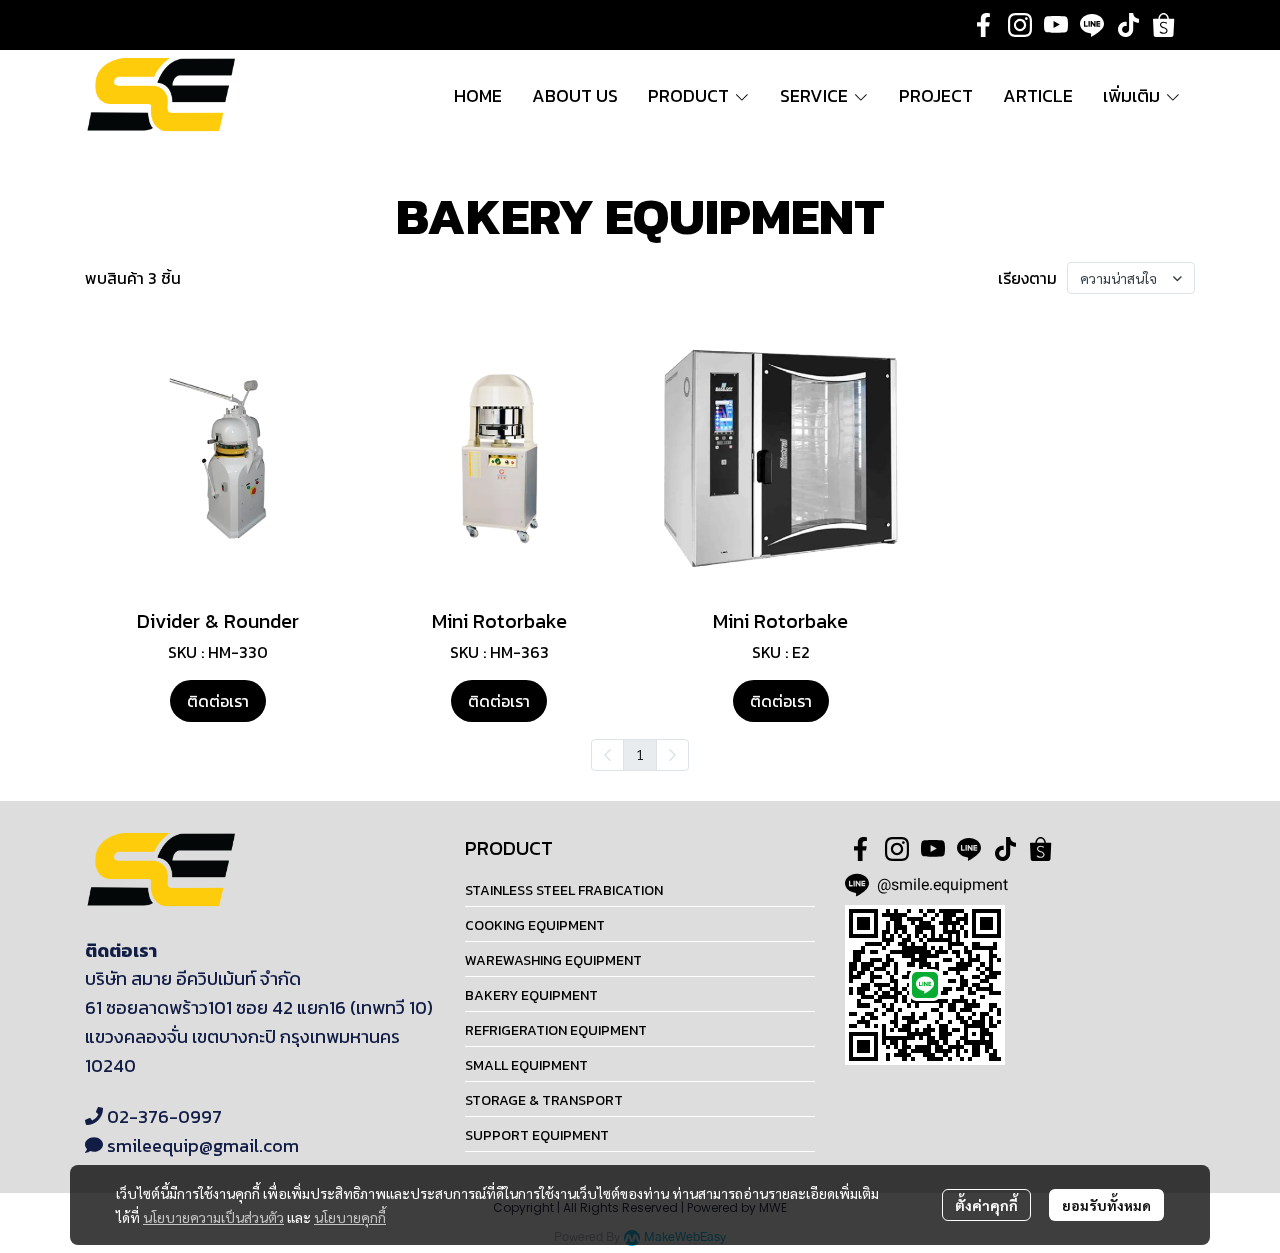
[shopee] (1164, 25)
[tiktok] (1128, 25)
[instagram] (1020, 25)
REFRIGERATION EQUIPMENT (556, 1030)
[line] (1092, 25)
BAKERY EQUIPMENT (531, 995)
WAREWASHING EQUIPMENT (553, 960)
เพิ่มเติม (1133, 95)
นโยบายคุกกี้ (350, 1217)
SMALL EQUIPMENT (526, 1065)
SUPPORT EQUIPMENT (537, 1135)
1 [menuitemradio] (640, 754)
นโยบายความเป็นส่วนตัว (213, 1217)
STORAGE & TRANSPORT (544, 1100)
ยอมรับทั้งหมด (1106, 1205)
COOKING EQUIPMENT (535, 925)
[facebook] (984, 25)
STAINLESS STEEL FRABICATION (564, 890)
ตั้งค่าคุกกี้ (986, 1205)
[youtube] (1056, 25)
